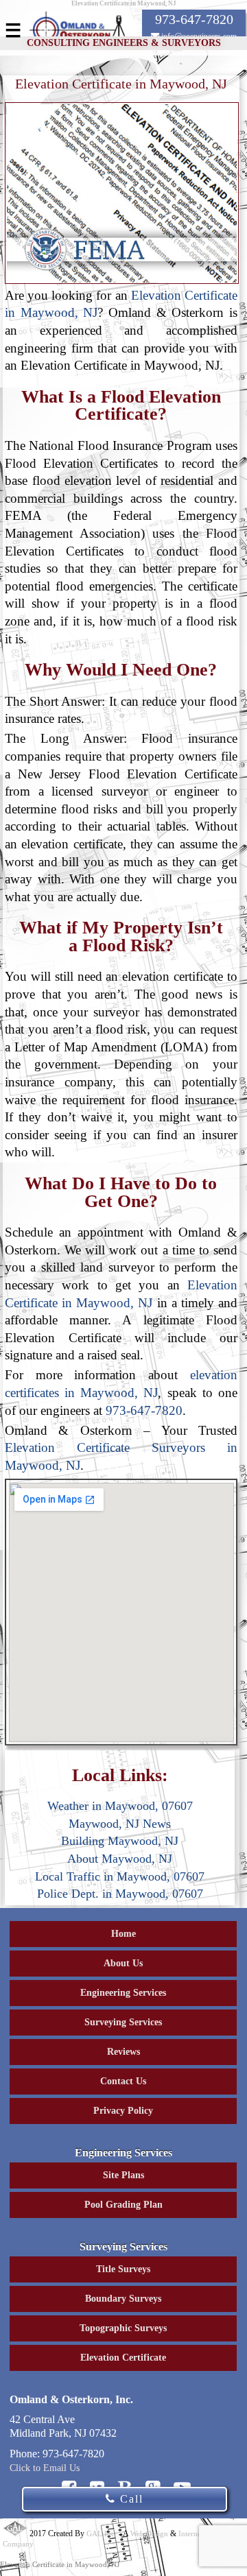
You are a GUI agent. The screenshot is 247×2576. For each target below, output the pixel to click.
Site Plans (123, 2175)
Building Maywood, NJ (120, 1841)
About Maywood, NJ (120, 1859)
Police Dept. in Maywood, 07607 (120, 1894)
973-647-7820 (144, 1410)
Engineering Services (123, 1993)
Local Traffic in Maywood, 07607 (120, 1876)
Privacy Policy (123, 2111)
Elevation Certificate (123, 2358)
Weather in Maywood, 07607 (120, 1806)
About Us (123, 1963)
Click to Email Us (45, 2468)
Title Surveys (123, 2269)
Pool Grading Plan (123, 2205)
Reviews (123, 2052)
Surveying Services (123, 2022)
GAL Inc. (102, 2533)
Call (130, 2499)
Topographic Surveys (123, 2328)
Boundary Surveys (123, 2299)
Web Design (149, 2533)
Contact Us (123, 2081)
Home (123, 1934)
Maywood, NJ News (120, 1824)
